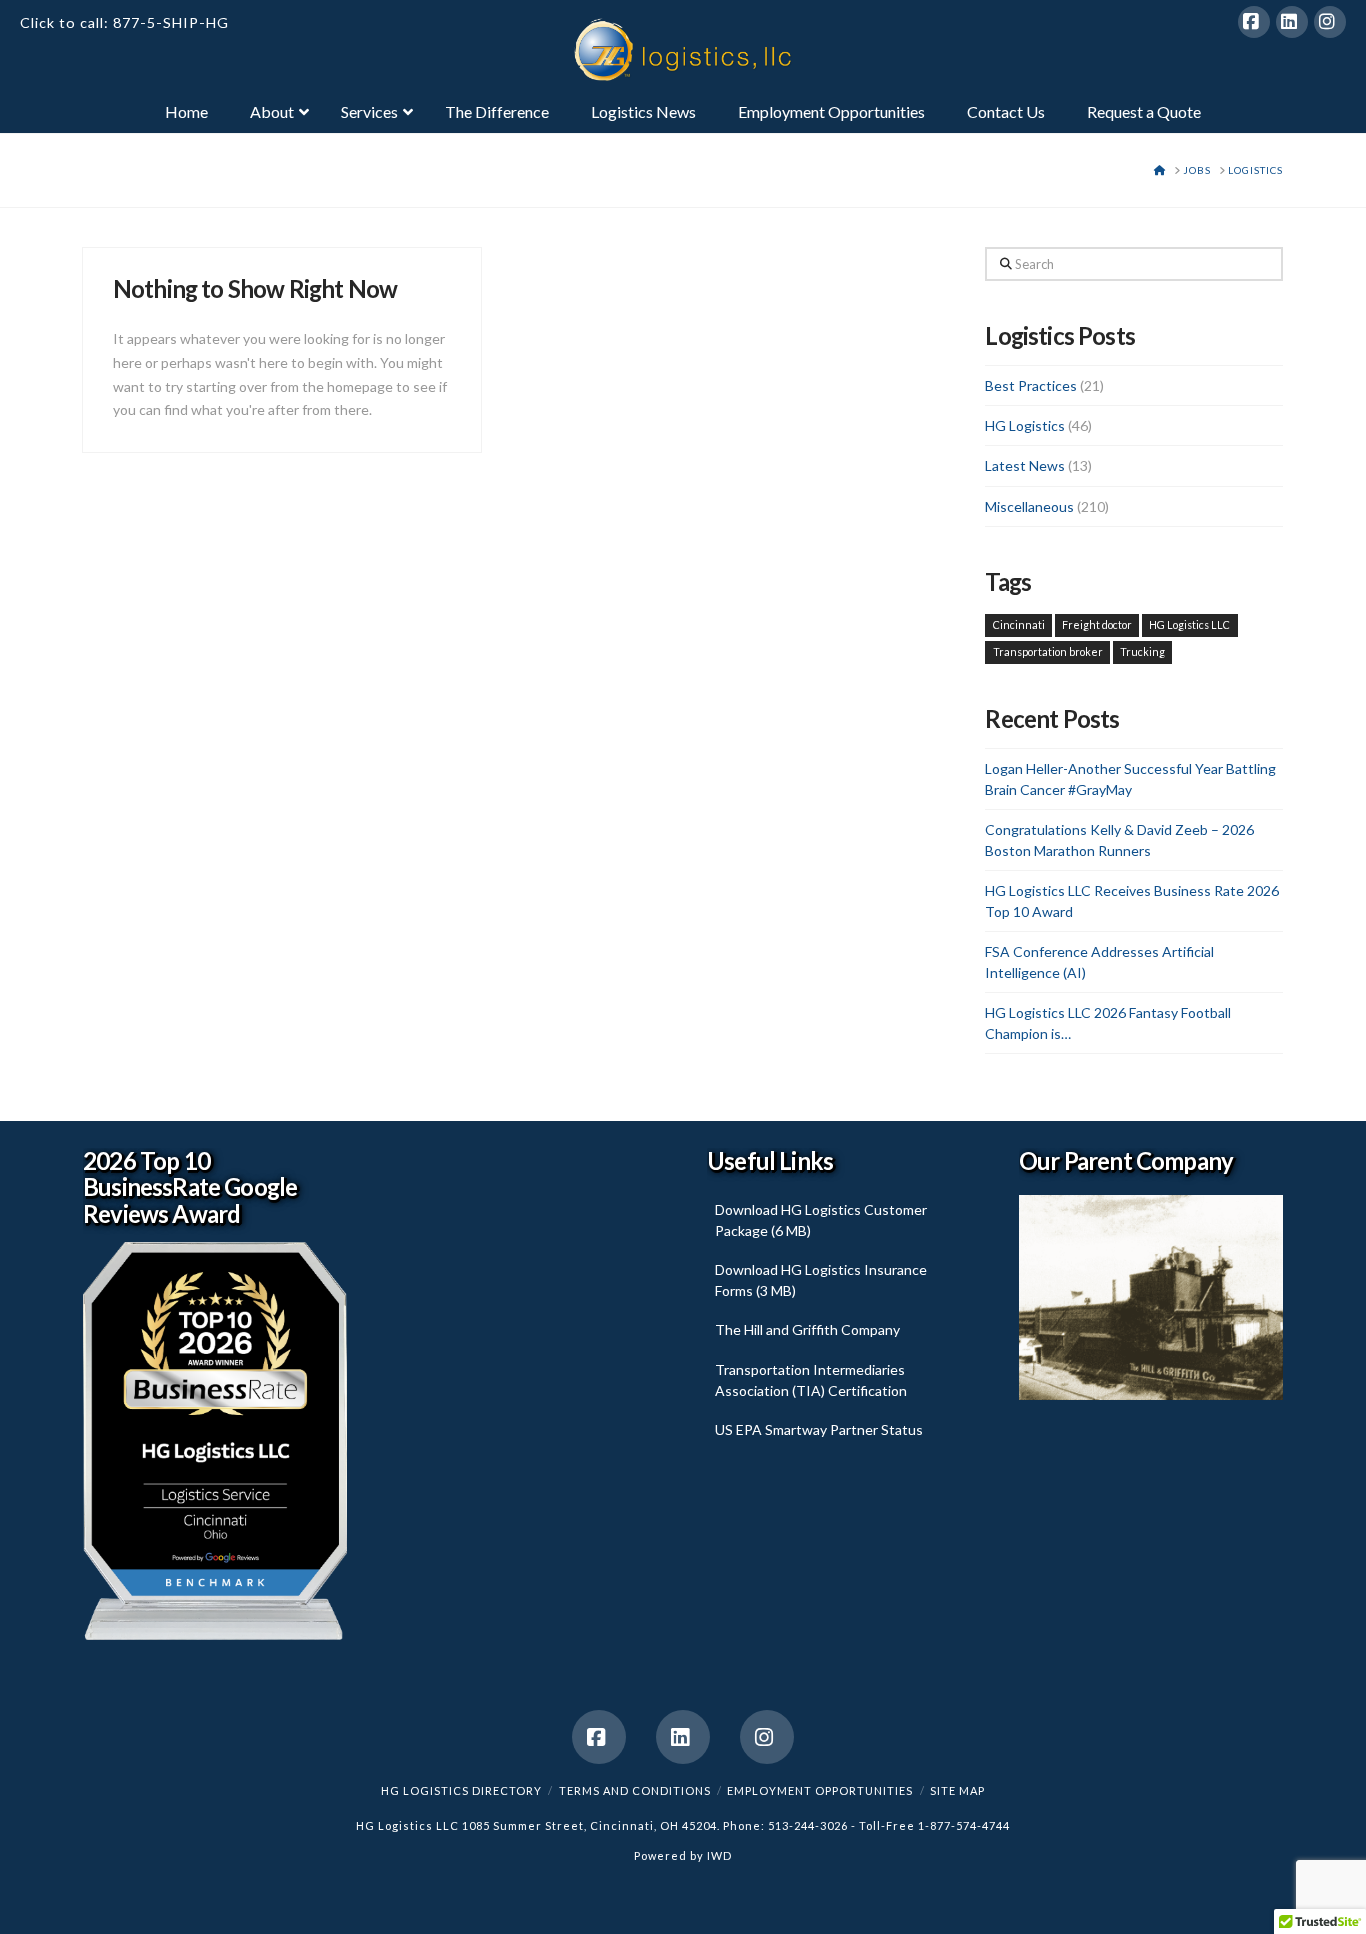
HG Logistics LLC (1189, 624)
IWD (719, 1855)
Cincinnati (1019, 624)
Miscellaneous (1029, 506)
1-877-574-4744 (964, 1825)
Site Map (957, 1790)
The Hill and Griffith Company (807, 1329)
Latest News (1025, 465)
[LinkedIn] (1292, 22)
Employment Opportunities (820, 1790)
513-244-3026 (808, 1825)
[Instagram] (1330, 22)
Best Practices (1031, 385)
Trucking (1142, 651)
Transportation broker (1048, 651)
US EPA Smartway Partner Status (819, 1429)
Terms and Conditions (635, 1790)
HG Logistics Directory (461, 1790)
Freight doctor (1097, 624)
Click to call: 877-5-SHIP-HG (124, 22)
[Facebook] (1254, 22)
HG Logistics (1025, 425)
